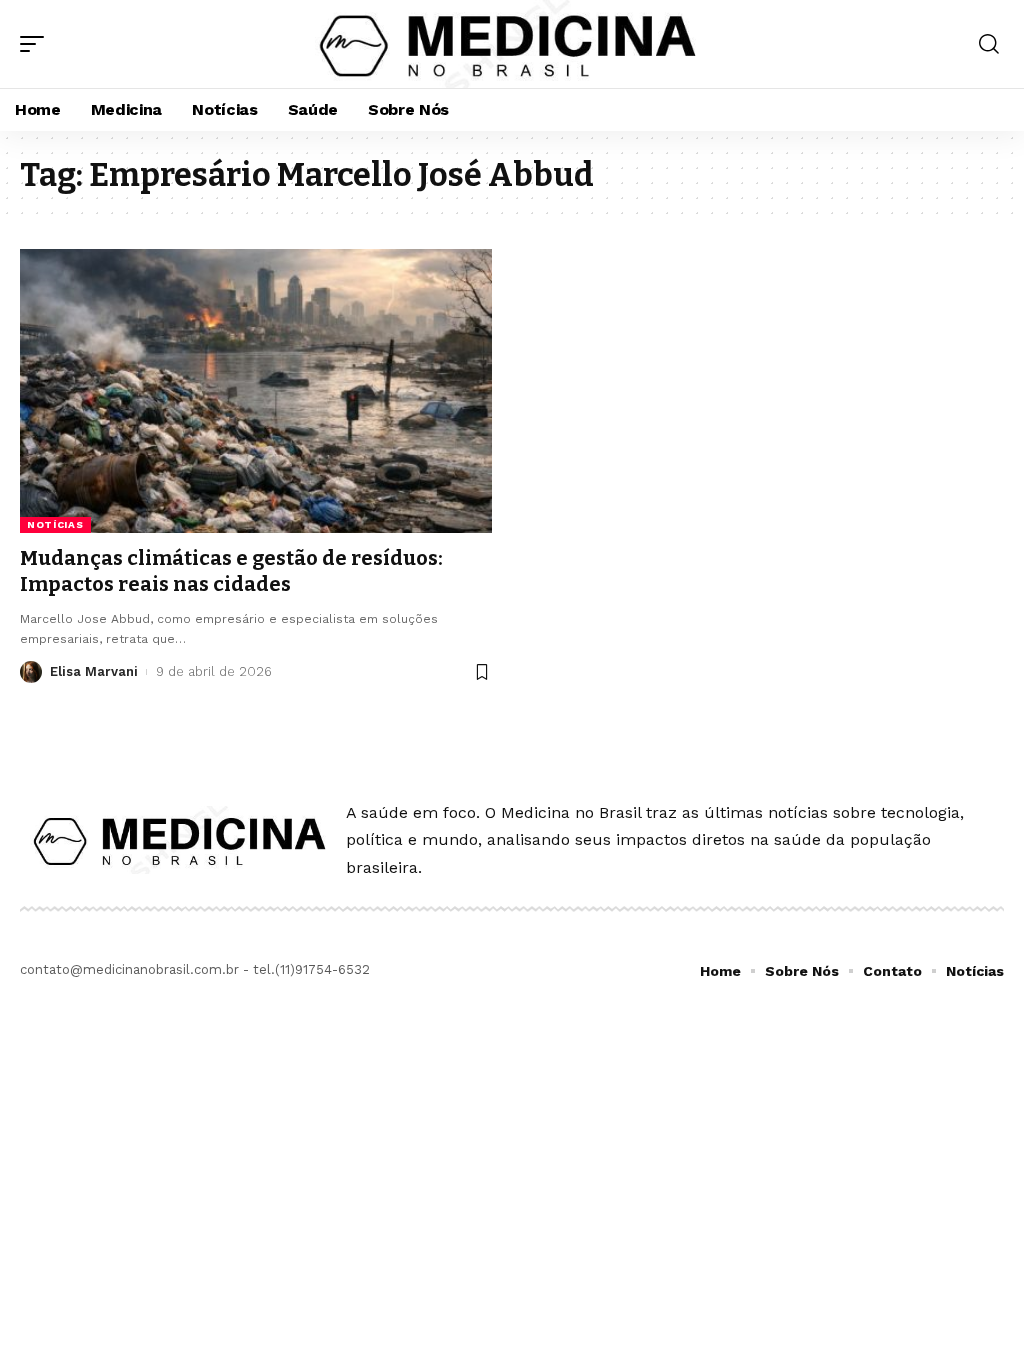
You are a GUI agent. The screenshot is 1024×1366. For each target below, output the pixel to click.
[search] (989, 44)
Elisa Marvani (94, 671)
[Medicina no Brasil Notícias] (512, 44)
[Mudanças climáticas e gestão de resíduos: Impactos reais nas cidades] (256, 390)
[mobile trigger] (37, 44)
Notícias (55, 524)
